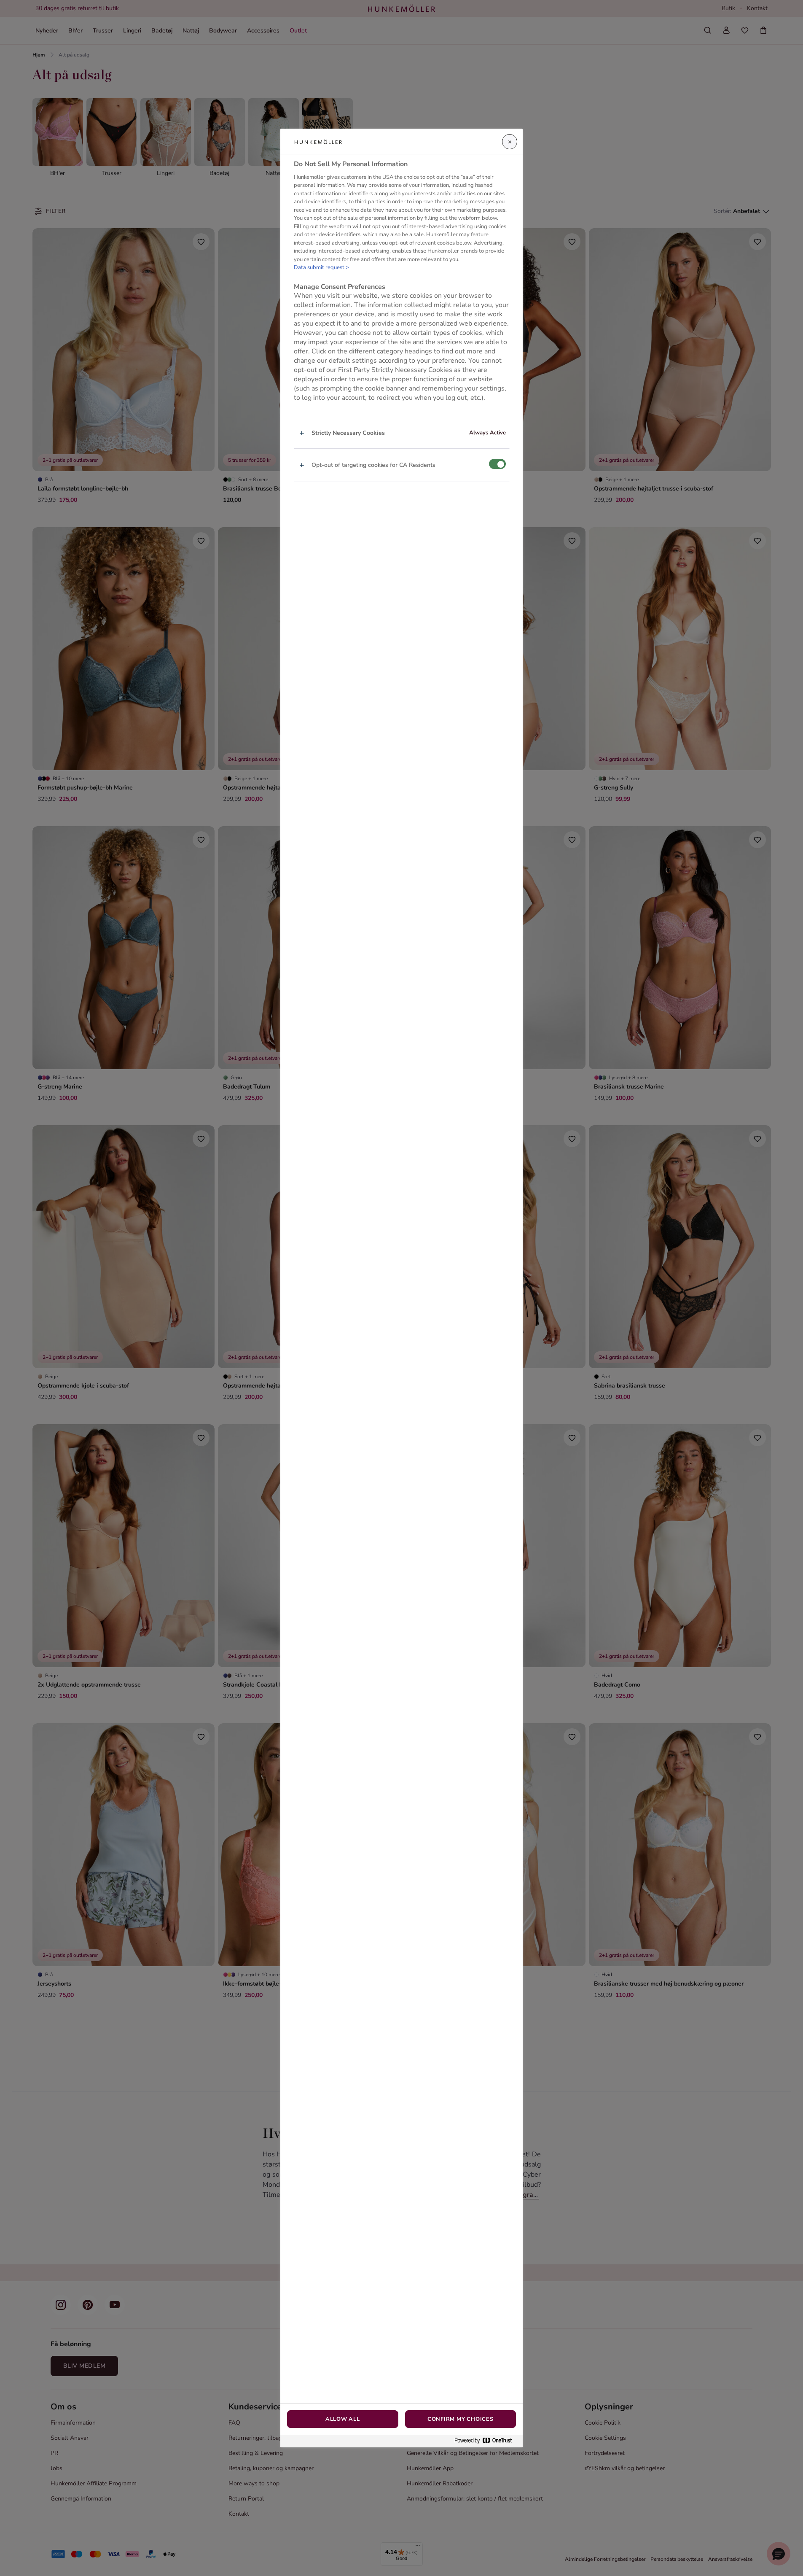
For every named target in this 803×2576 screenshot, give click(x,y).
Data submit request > (321, 268)
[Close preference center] (510, 142)
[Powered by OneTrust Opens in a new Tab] (486, 2441)
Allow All (343, 2419)
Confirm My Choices (461, 2419)
